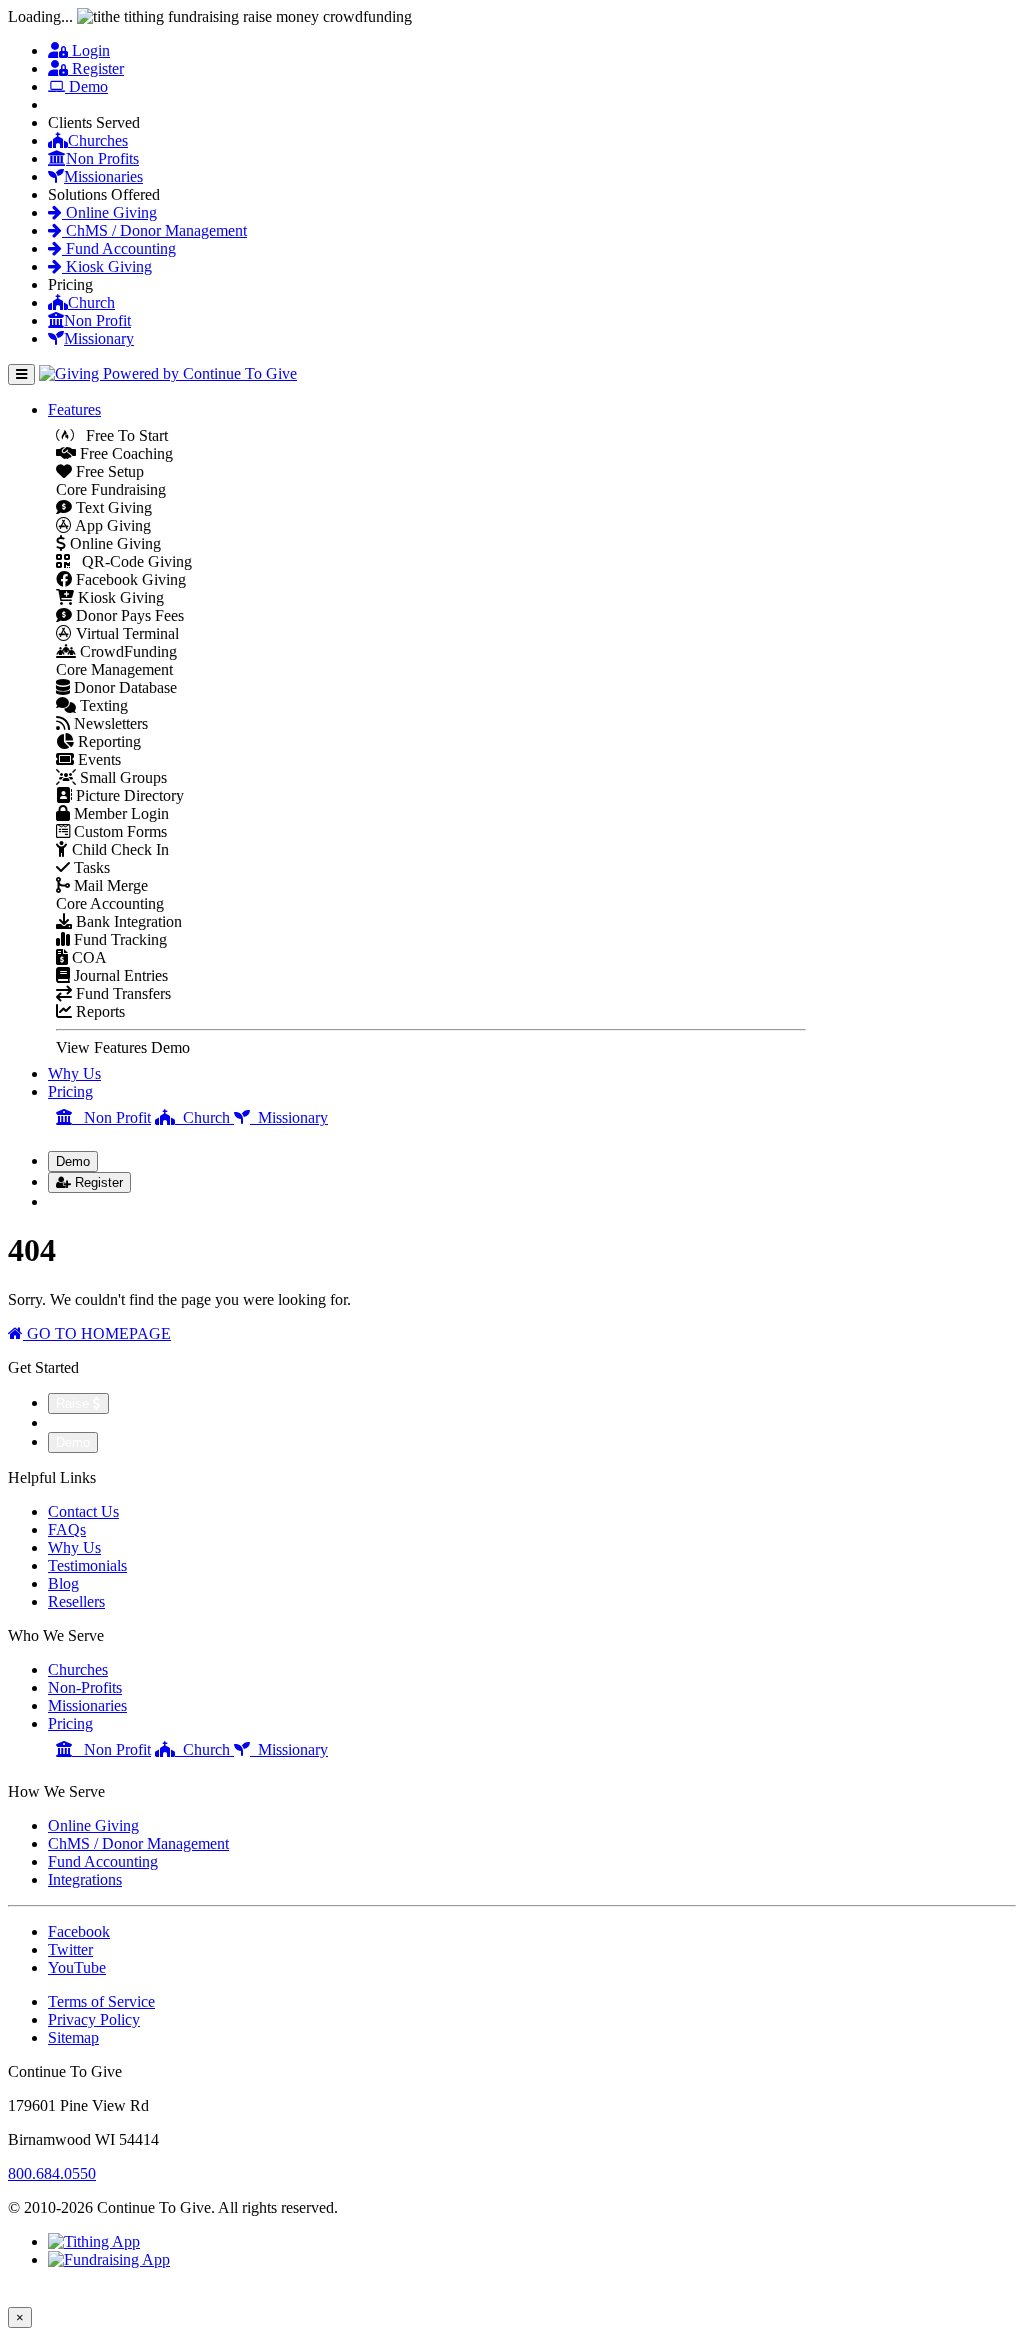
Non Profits (102, 158)
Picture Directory (128, 795)
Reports (98, 1011)
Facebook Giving (129, 579)
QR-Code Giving (131, 561)
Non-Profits (85, 1687)
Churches (98, 140)
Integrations (85, 1879)
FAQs (67, 1529)
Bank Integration (127, 921)
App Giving (111, 525)
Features (74, 409)
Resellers (76, 1601)
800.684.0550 (52, 2173)
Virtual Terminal (125, 633)
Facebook (79, 1931)
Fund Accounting (119, 248)
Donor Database (123, 687)
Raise (74, 1403)
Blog (63, 1583)
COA (87, 957)
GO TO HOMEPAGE (97, 1333)
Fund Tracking (118, 939)
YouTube (77, 1967)
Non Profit (97, 320)
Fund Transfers (121, 993)
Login (89, 50)
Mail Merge (109, 885)
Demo (86, 86)
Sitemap (73, 2037)
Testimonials (87, 1565)
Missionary (99, 338)
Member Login (119, 813)
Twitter (70, 1949)
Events (97, 759)
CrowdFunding (126, 651)
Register (96, 68)
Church (91, 302)
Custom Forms (118, 831)
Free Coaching (124, 453)
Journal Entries (119, 975)
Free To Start (121, 435)
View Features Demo (123, 1047)
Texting (102, 705)
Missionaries (103, 176)
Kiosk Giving (107, 266)
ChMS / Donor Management (154, 230)
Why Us (74, 1073)
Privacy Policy (94, 2019)
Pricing (70, 1091)
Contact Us (83, 1511)
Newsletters (109, 723)
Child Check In (118, 849)
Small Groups (121, 777)
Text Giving (112, 507)
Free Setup (108, 471)
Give (74, 104)
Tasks (90, 867)
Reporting (107, 741)
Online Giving (109, 212)
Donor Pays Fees (128, 615)
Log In (81, 1201)
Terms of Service (101, 2001)
